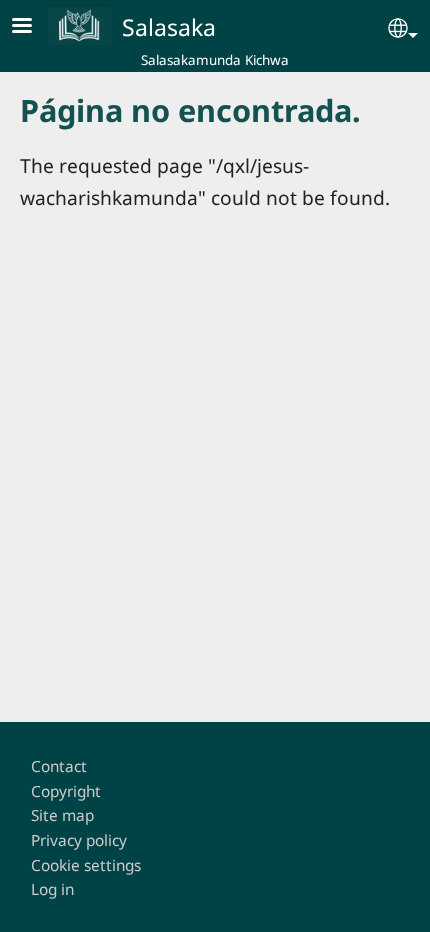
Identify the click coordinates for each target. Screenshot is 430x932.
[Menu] (34, 27)
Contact (59, 766)
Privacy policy (79, 840)
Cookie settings (86, 865)
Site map (62, 815)
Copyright (66, 791)
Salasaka (169, 27)
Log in (52, 889)
